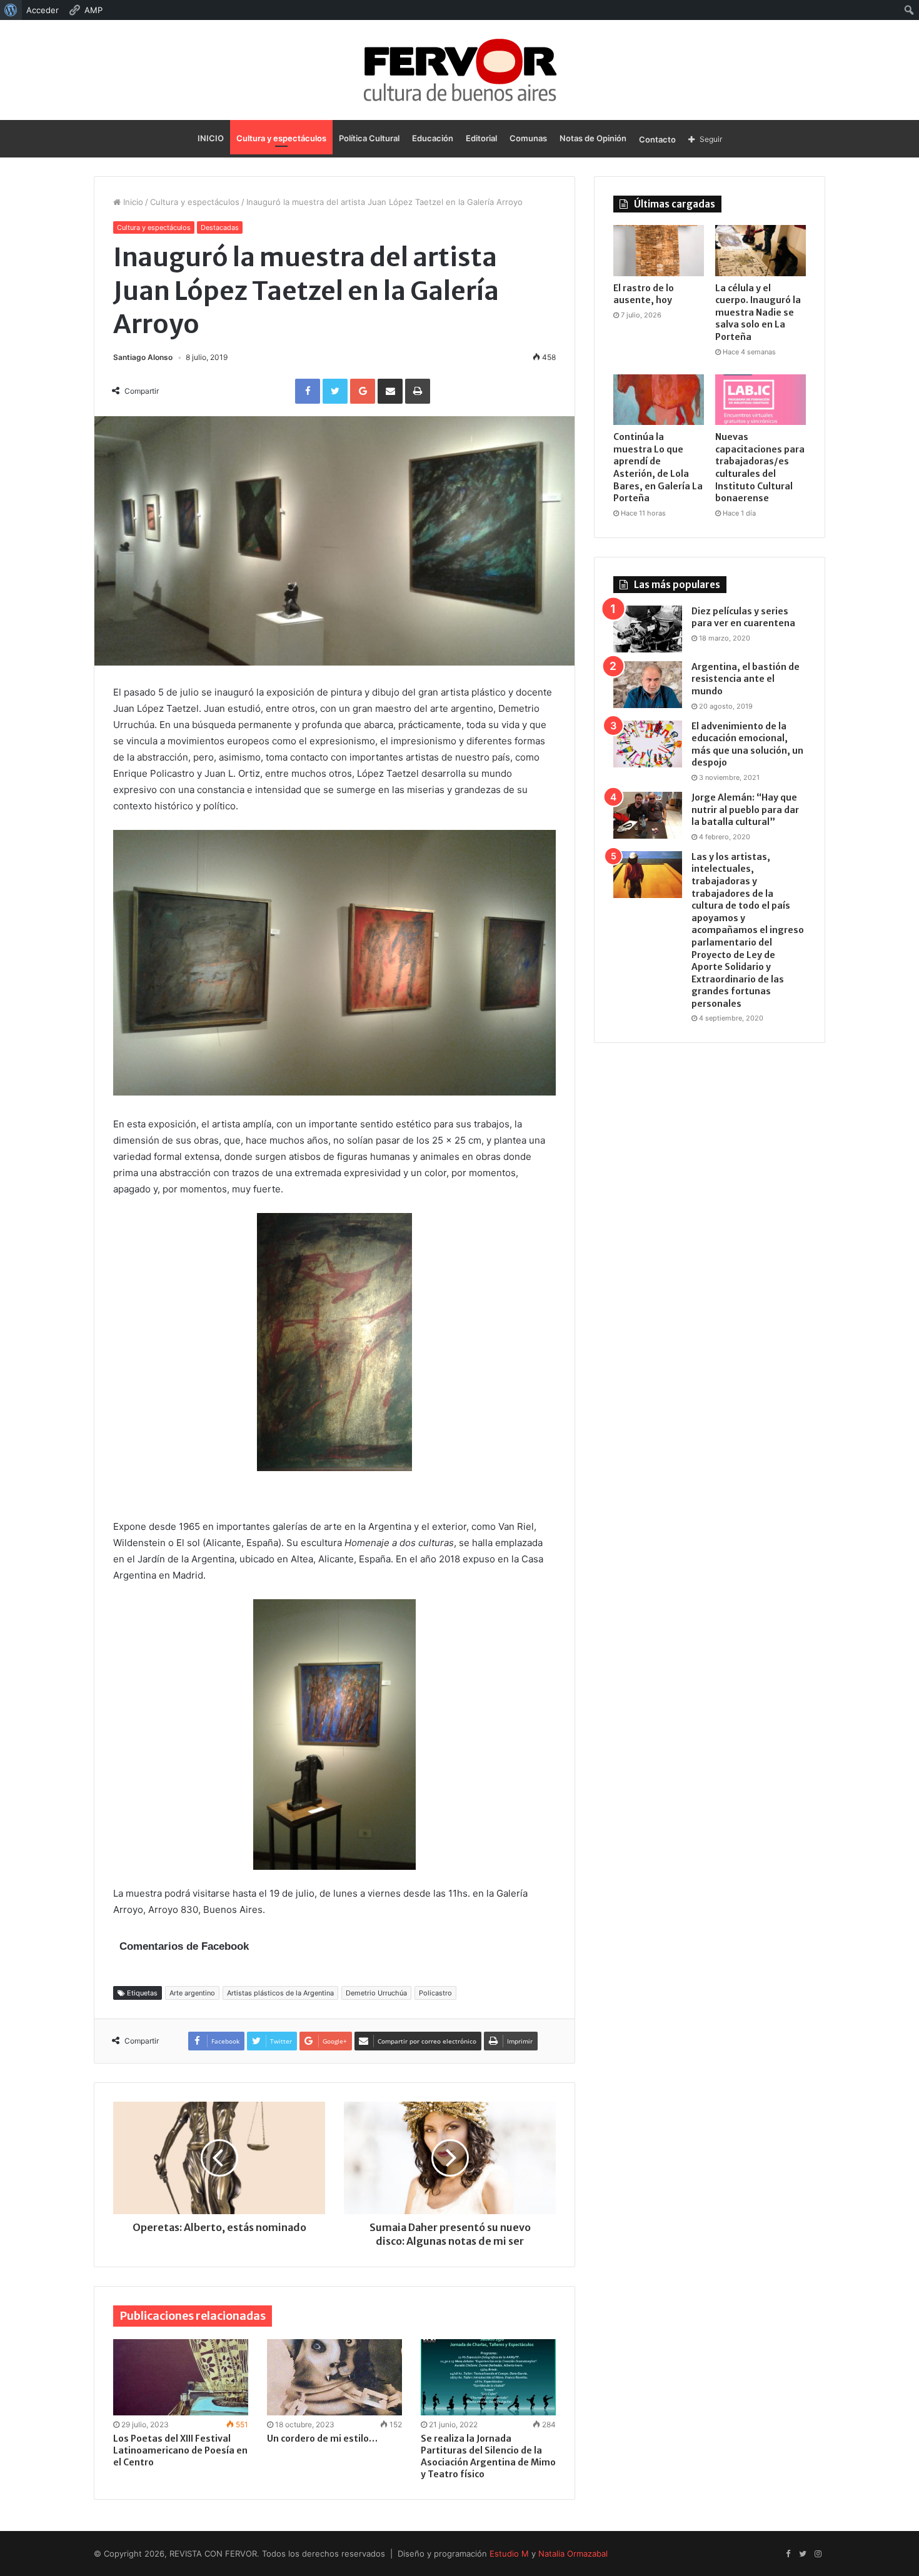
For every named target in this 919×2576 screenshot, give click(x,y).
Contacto (657, 139)
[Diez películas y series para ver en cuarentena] (648, 629)
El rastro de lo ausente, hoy (644, 294)
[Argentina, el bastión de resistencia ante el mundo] (648, 685)
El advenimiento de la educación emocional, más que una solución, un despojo (747, 745)
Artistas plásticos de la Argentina (280, 1993)
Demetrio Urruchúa (376, 1993)
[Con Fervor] (460, 70)
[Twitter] (803, 2554)
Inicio (132, 202)
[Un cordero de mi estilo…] (334, 2377)
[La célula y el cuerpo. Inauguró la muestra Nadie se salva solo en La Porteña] (761, 251)
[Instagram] (818, 2554)
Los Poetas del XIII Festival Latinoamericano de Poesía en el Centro (180, 2450)
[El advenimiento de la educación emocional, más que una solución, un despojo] (648, 744)
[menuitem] (11, 10)
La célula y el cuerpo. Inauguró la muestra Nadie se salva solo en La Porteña (758, 312)
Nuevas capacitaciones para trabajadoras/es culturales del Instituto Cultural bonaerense (760, 467)
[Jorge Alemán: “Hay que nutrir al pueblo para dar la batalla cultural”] (648, 815)
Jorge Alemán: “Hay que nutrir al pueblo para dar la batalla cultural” (745, 810)
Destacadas (220, 227)
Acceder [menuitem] (43, 10)
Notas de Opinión (593, 138)
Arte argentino (192, 1993)
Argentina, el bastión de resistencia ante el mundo (746, 679)
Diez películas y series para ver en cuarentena (743, 617)
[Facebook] (788, 2554)
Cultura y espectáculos (281, 138)
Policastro (435, 1993)
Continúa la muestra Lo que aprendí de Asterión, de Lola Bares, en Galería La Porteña (658, 467)
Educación (433, 138)
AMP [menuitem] (93, 10)
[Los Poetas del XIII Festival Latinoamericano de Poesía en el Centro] (181, 2377)
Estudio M (509, 2554)
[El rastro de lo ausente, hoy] (659, 251)
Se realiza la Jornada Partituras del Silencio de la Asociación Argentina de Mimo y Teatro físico (488, 2456)
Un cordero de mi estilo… (322, 2439)
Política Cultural (369, 138)
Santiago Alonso (143, 357)
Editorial (481, 138)
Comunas (528, 138)
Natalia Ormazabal (573, 2554)
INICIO (211, 138)
